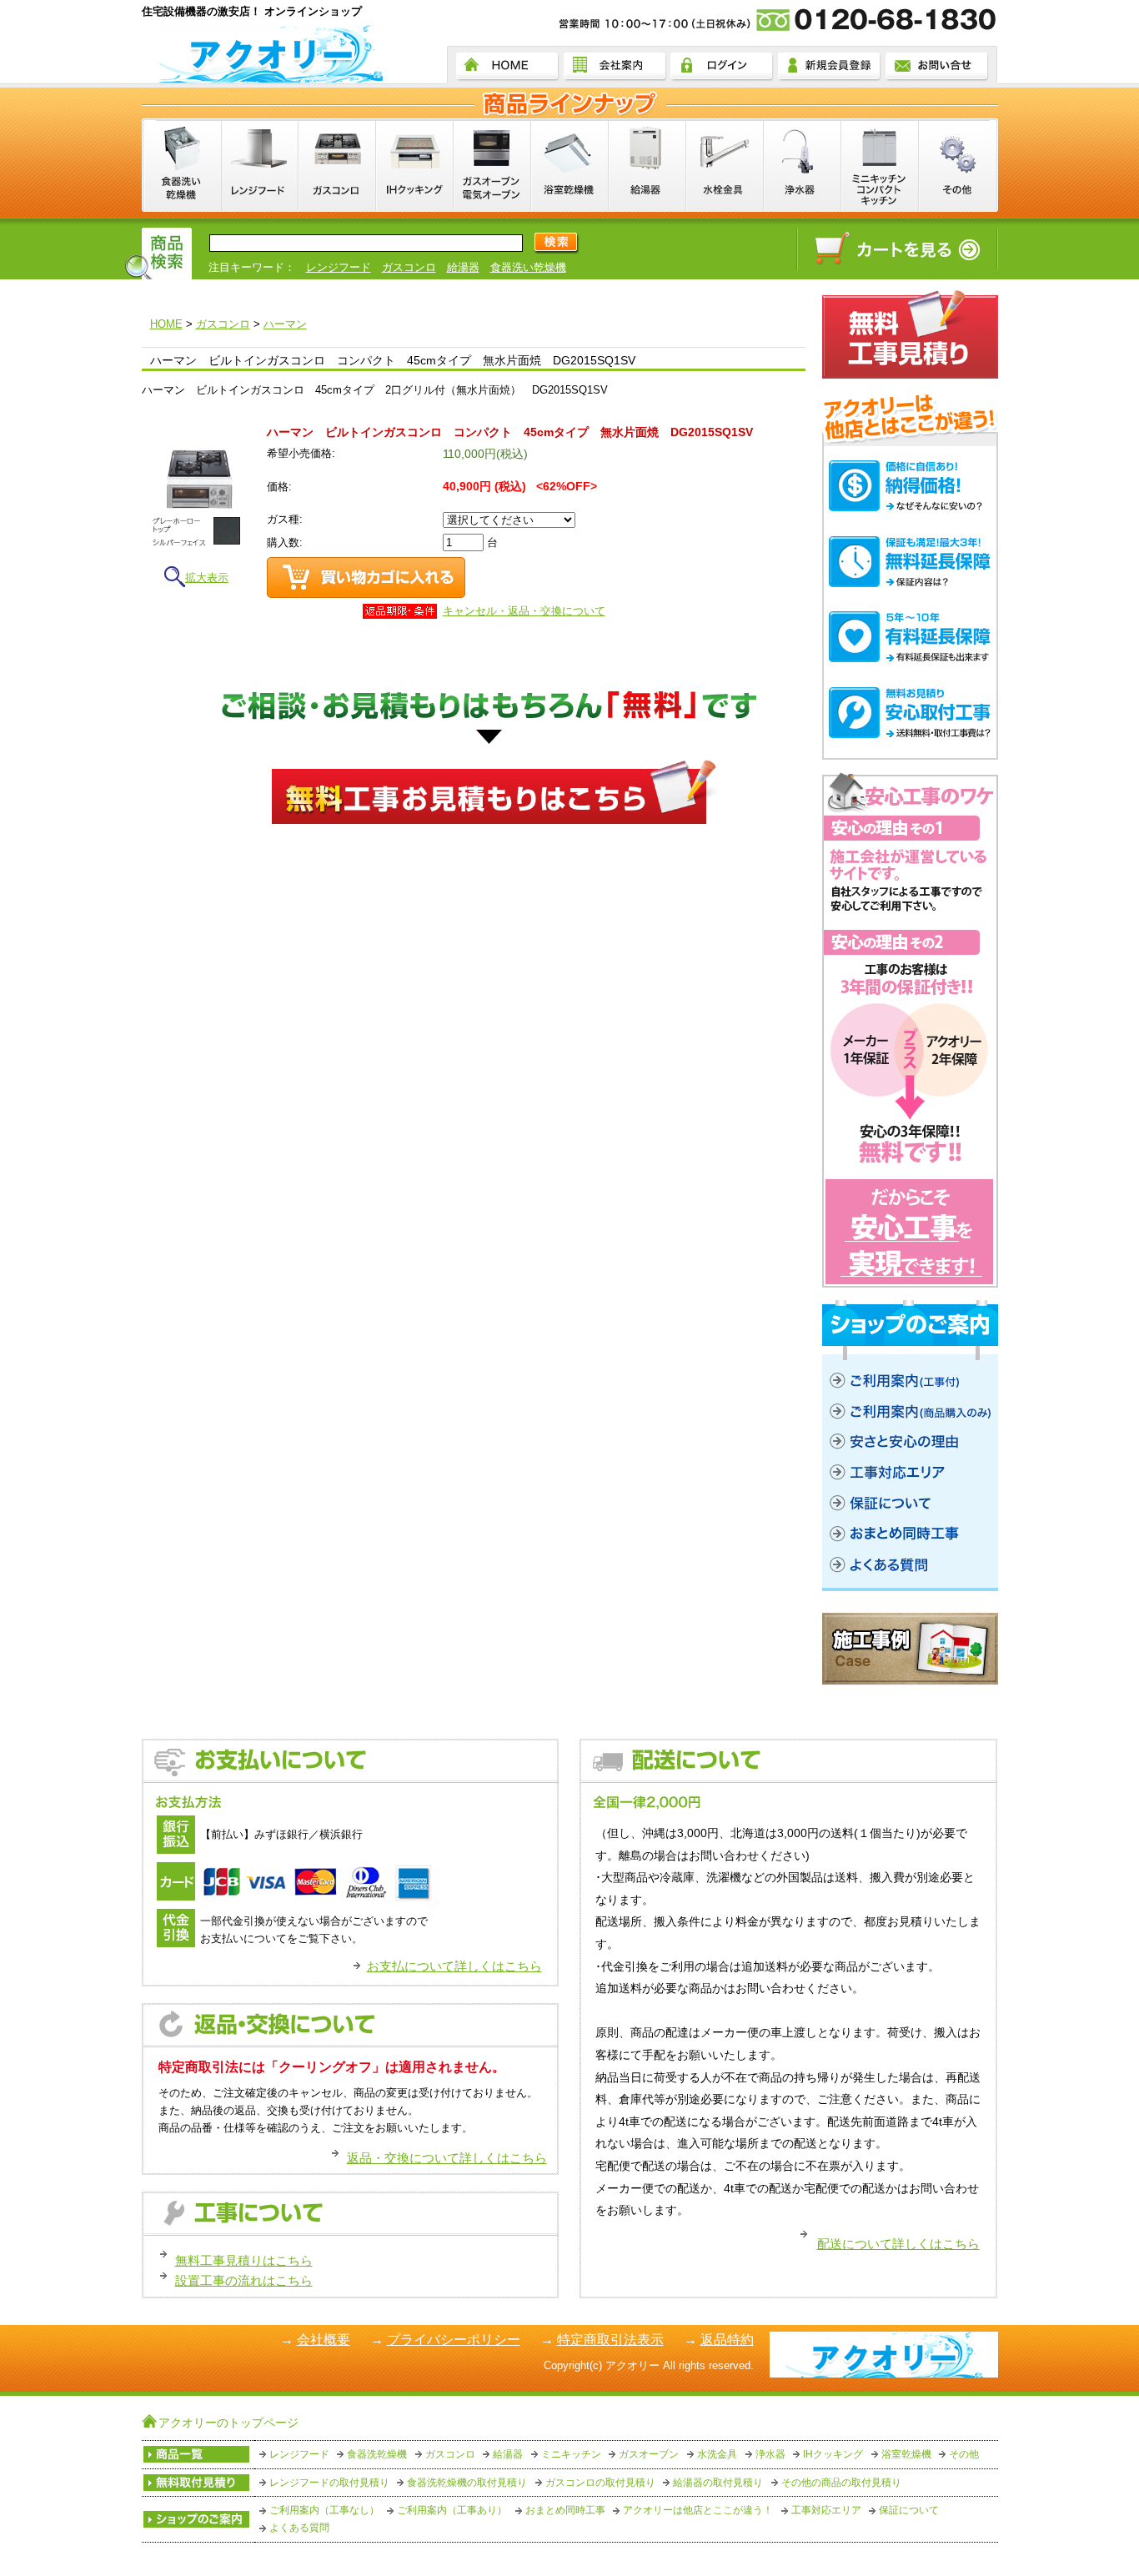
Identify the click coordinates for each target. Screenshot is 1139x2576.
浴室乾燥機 (906, 2454)
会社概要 (324, 2340)
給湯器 (463, 267)
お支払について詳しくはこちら (454, 1966)
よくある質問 (299, 2528)
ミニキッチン (571, 2454)
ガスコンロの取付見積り (600, 2483)
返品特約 (727, 2340)
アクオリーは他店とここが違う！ (698, 2510)
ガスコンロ (409, 267)
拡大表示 (207, 577)
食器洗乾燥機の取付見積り (467, 2483)
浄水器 (770, 2454)
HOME (166, 324)
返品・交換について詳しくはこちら (447, 2158)
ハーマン (285, 324)
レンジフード (339, 267)
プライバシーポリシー (454, 2340)
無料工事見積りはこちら (244, 2260)
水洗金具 (717, 2454)
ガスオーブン (649, 2454)
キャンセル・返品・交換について (524, 611)
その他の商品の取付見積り (841, 2483)
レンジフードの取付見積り (329, 2483)
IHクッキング (833, 2454)
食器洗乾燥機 (377, 2454)
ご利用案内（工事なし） (324, 2510)
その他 (964, 2454)
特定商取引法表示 (610, 2340)
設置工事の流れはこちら (244, 2280)
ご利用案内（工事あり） (452, 2510)
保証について (909, 2510)
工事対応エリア (826, 2510)
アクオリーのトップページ (228, 2423)
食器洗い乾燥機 (528, 267)
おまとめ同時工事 (565, 2510)
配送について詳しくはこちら (898, 2244)
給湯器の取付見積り (718, 2483)
